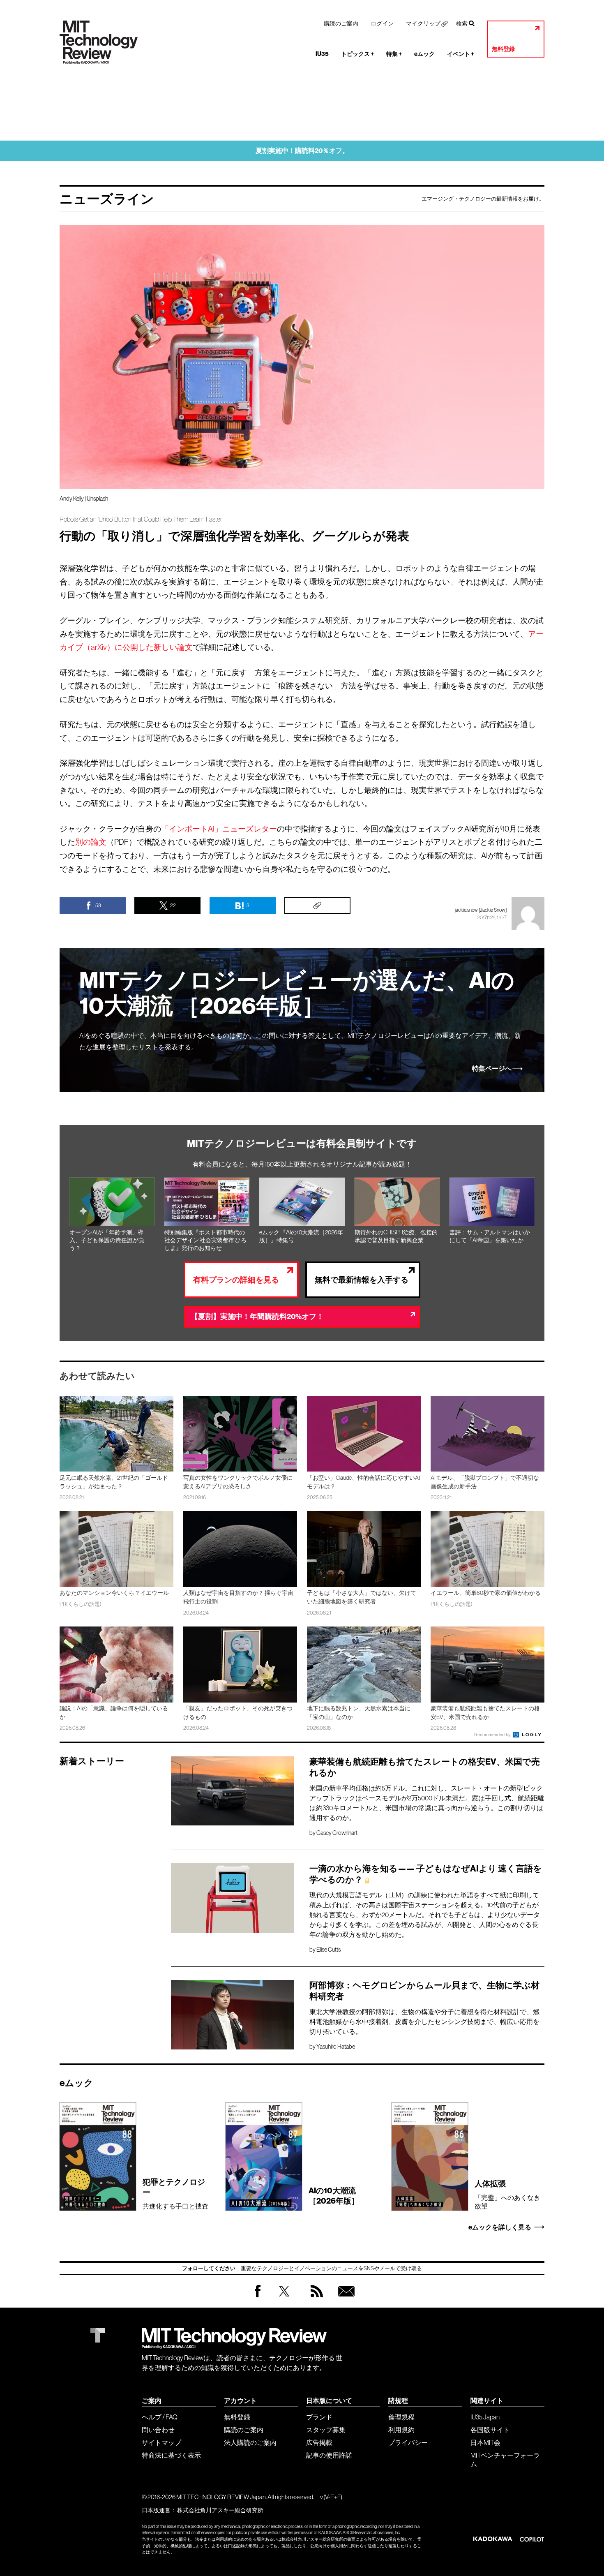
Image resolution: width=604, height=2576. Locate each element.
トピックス (357, 54)
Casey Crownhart (337, 1833)
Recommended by (493, 1735)
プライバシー (408, 2442)
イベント (461, 54)
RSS (315, 2299)
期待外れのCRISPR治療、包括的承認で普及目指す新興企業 (396, 1236)
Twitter (284, 2299)
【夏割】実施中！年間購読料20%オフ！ (257, 1317)
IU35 (322, 54)
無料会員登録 (345, 2299)
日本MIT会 (485, 2442)
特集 (394, 54)
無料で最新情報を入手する (362, 1280)
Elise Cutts (329, 1950)
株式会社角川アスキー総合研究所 (220, 2510)
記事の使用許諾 (329, 2455)
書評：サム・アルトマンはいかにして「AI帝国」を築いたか (490, 1236)
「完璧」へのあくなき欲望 (507, 2194)
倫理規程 (401, 2417)
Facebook (258, 2297)
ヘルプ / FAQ (160, 2417)
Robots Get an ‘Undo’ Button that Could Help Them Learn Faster (141, 519)
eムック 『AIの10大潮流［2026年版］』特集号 (301, 1236)
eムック (424, 54)
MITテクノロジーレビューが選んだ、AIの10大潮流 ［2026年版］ (297, 993)
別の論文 (91, 842)
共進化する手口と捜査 (175, 2194)
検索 (462, 23)
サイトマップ (161, 2442)
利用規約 (401, 2430)
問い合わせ (158, 2430)
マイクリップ (423, 23)
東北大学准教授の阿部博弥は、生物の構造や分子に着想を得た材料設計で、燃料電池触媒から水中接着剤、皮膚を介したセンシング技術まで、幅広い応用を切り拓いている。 (424, 2022)
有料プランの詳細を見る (236, 1280)
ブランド (319, 2417)
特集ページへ (492, 1069)
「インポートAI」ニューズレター (219, 829)
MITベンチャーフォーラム (505, 2459)
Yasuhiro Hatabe (336, 2047)
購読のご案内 (341, 23)
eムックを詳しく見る (500, 2227)
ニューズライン (107, 199)
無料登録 (503, 49)
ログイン (382, 23)
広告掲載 (319, 2442)
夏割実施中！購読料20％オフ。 (302, 151)
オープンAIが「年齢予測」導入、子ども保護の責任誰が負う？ (107, 1240)
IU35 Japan (485, 2417)
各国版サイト (490, 2430)
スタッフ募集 (326, 2430)
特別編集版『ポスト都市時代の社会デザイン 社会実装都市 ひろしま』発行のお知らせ (205, 1240)
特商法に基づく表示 (171, 2455)
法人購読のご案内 (250, 2442)
